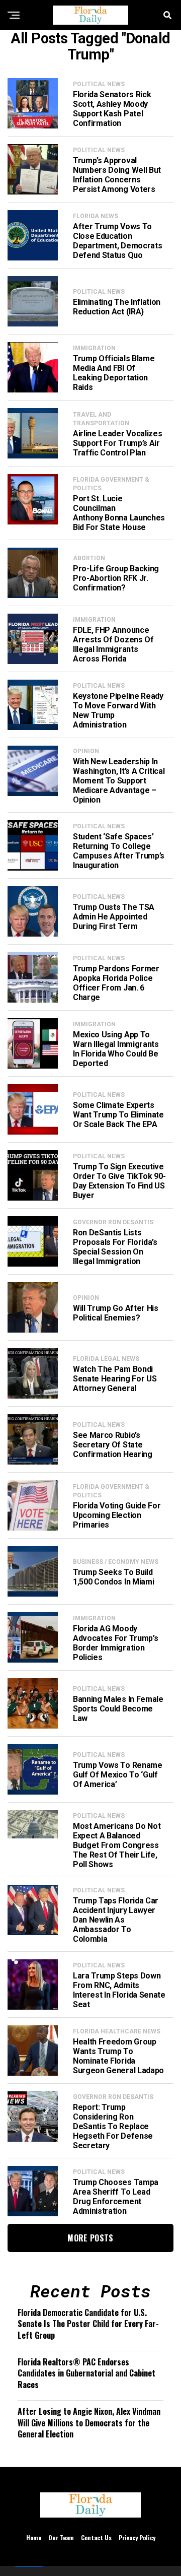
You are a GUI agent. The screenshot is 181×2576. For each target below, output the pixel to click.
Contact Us (96, 2537)
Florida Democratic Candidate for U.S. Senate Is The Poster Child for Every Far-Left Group (88, 2324)
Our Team (61, 2537)
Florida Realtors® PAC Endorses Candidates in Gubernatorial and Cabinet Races (86, 2373)
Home (34, 2537)
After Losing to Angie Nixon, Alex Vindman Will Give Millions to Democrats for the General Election (89, 2423)
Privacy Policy (137, 2537)
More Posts (90, 2238)
